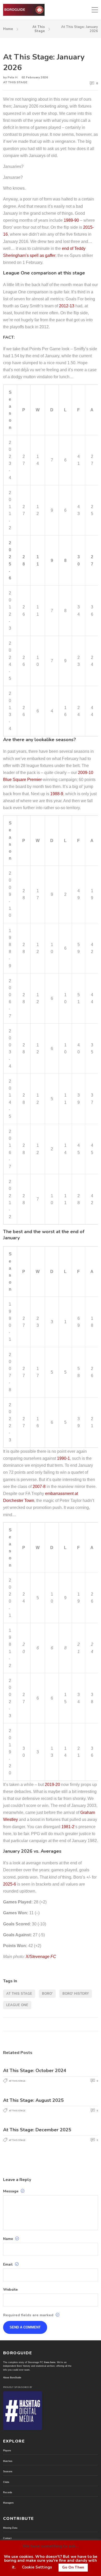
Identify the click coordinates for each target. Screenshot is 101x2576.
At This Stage (39, 29)
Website (10, 2290)
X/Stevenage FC (41, 1957)
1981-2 (68, 1827)
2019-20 (52, 1785)
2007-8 (39, 1487)
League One (17, 2005)
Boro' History (76, 1994)
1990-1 (63, 1458)
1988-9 (57, 794)
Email (8, 2264)
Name (9, 2239)
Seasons (8, 2471)
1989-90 (71, 220)
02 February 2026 (35, 77)
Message (11, 2191)
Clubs (6, 2482)
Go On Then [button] (73, 2567)
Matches (8, 2461)
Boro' (47, 1994)
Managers (8, 2503)
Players (7, 2451)
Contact (7, 2538)
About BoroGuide (12, 2378)
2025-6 (10, 1884)
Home (8, 29)
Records (8, 2492)
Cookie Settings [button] (37, 2567)
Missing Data (10, 2528)
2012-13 (67, 306)
